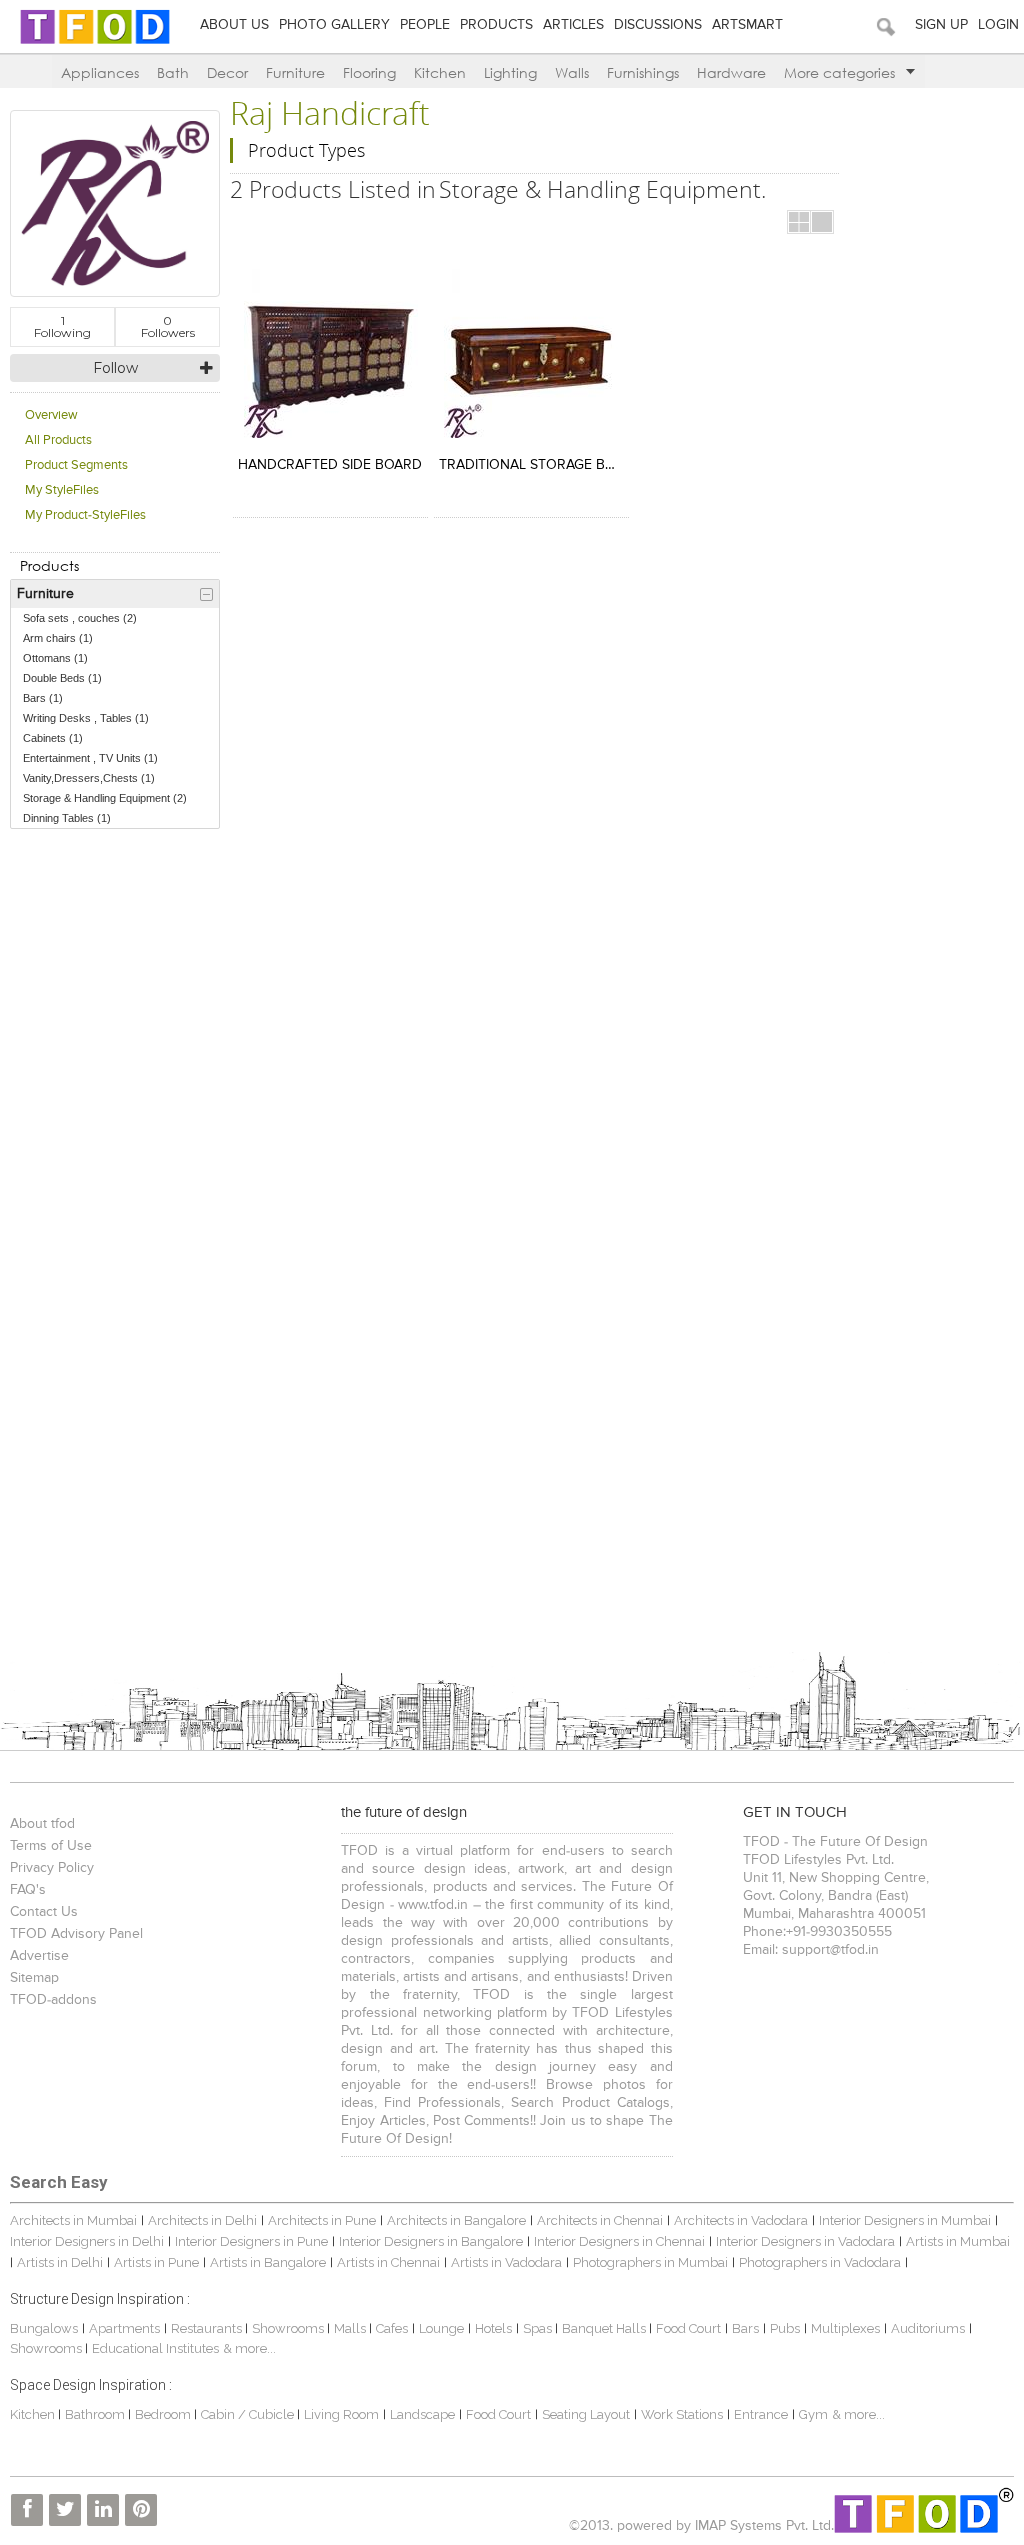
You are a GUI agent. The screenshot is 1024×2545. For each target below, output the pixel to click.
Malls (351, 2328)
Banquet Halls (605, 2328)
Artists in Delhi (60, 2262)
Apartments (124, 2328)
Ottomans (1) (55, 658)
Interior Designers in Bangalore (431, 2241)
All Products (58, 440)
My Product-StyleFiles (85, 515)
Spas (539, 2328)
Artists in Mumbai (958, 2241)
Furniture (295, 72)
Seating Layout (586, 2414)
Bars (745, 2328)
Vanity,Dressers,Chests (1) (89, 778)
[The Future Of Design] (95, 42)
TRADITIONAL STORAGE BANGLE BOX (531, 465)
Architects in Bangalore (456, 2220)
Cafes (392, 2328)
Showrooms (289, 2328)
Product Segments (76, 465)
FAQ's (28, 1890)
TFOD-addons (53, 2000)
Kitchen (440, 72)
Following (62, 326)
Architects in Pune (322, 2220)
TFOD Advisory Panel (76, 1934)
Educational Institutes (155, 2348)
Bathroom (96, 2414)
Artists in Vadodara (506, 2262)
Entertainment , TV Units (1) (90, 758)
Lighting (510, 72)
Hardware (731, 72)
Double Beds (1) (62, 678)
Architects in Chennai (600, 2220)
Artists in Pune (156, 2262)
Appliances (100, 72)
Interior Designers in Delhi (87, 2241)
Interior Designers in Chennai (619, 2241)
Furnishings (643, 72)
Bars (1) (43, 698)
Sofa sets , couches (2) (80, 618)
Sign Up (941, 25)
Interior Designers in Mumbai (905, 2220)
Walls (572, 72)
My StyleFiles (62, 490)
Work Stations (682, 2414)
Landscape (422, 2414)
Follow (115, 368)
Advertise (39, 1956)
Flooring (369, 72)
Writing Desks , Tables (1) (86, 718)
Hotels (493, 2328)
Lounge (441, 2328)
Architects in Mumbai (73, 2220)
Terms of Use (51, 1846)
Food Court (688, 2328)
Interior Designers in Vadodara (805, 2241)
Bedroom (164, 2414)
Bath (173, 72)
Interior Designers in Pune (251, 2241)
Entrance (761, 2414)
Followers (168, 326)
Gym (813, 2414)
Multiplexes (845, 2328)
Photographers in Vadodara (820, 2262)
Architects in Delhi (202, 2220)
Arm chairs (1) (58, 638)
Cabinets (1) (53, 738)
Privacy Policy (52, 1868)
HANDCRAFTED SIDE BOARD (330, 465)
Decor (227, 72)
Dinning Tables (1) (67, 818)
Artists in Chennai (388, 2262)
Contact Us (44, 1912)
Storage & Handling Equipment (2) (105, 798)
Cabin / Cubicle (249, 2414)
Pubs (785, 2328)
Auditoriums (928, 2328)
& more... (249, 2348)
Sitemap (34, 1978)
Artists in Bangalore (268, 2262)
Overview (51, 415)
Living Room (341, 2414)
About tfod (42, 1824)
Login (998, 25)
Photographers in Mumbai (650, 2262)
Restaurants (208, 2328)
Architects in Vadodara (741, 2220)
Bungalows (44, 2328)
